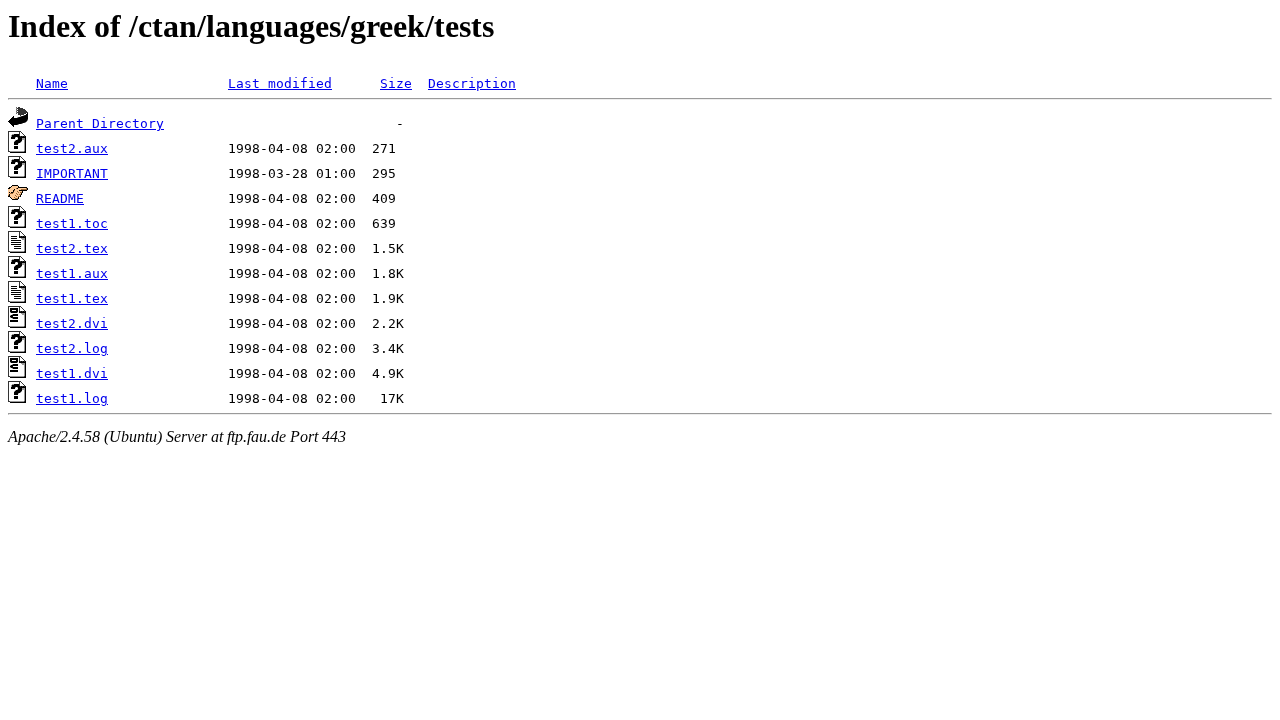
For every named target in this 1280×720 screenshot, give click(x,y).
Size (396, 83)
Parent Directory (100, 123)
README (60, 198)
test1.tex (72, 298)
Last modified (280, 83)
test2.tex (72, 248)
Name (52, 83)
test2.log (72, 348)
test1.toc (72, 223)
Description (472, 83)
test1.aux (72, 273)
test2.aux (72, 148)
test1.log (72, 398)
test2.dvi (72, 323)
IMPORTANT (72, 173)
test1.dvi (72, 373)
